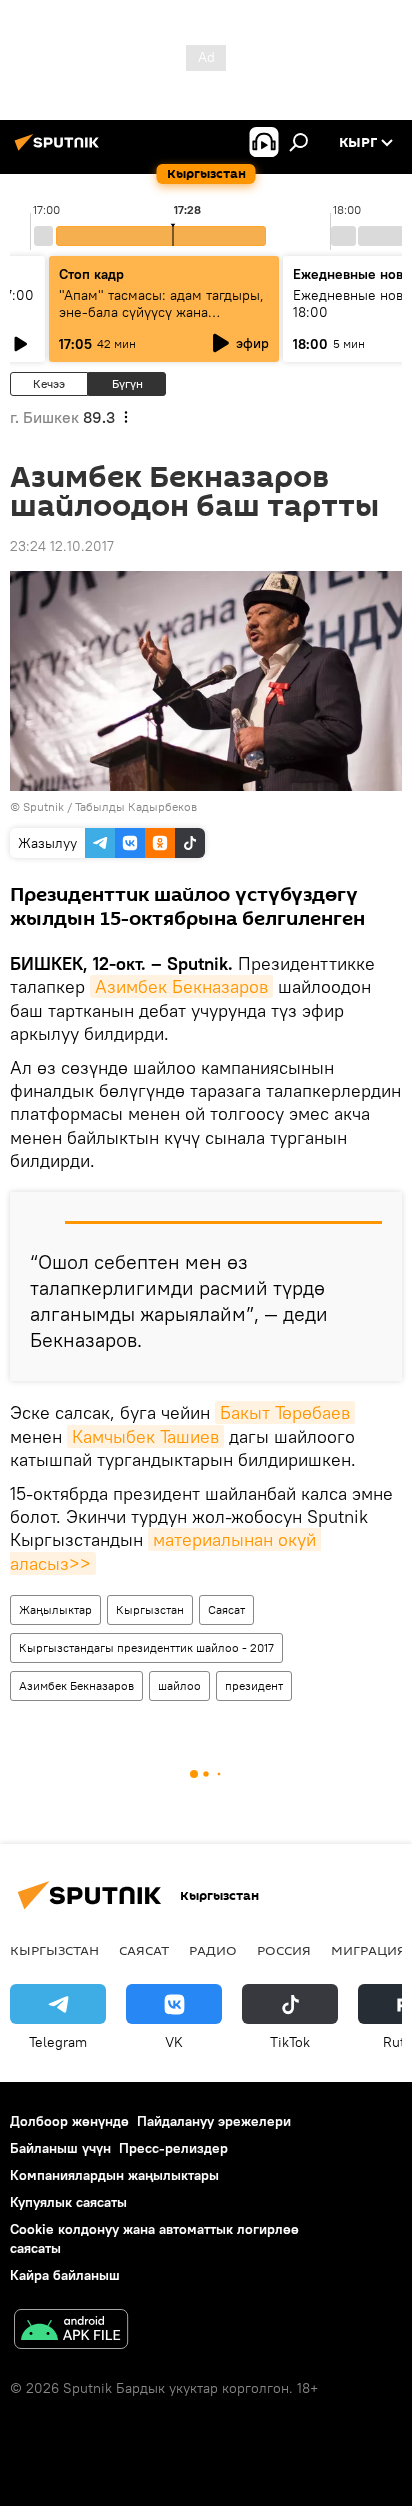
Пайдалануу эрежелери (214, 2121)
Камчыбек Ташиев (145, 1436)
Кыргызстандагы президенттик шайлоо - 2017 (146, 1647)
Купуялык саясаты (68, 2202)
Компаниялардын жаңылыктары (114, 2175)
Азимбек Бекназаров (181, 986)
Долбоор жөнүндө (69, 2121)
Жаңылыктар (55, 1609)
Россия (284, 1950)
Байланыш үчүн (60, 2148)
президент (254, 1685)
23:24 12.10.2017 (62, 546)
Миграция (368, 1950)
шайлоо (179, 1685)
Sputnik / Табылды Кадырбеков (110, 806)
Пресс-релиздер (173, 2148)
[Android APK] (71, 2331)
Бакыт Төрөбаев (285, 1412)
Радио (213, 1950)
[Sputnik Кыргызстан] (60, 150)
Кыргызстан (150, 1609)
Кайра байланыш (65, 2275)
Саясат (226, 1609)
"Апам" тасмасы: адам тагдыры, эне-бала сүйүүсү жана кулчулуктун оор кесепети (161, 312)
